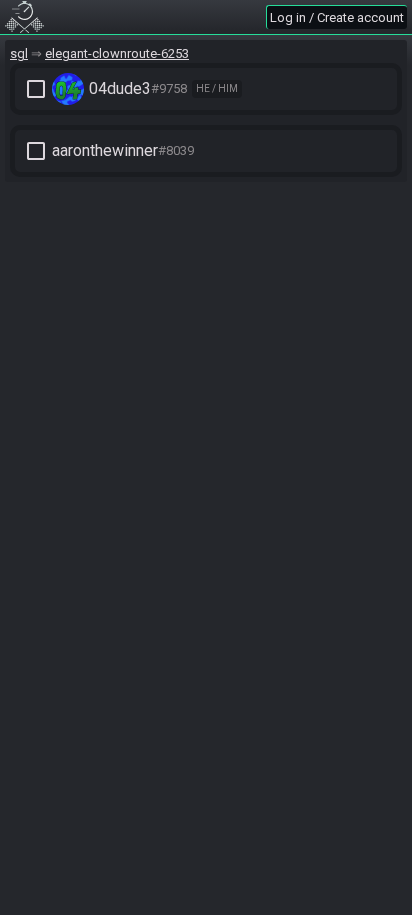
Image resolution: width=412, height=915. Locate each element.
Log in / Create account (337, 17)
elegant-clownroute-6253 (117, 53)
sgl (19, 53)
